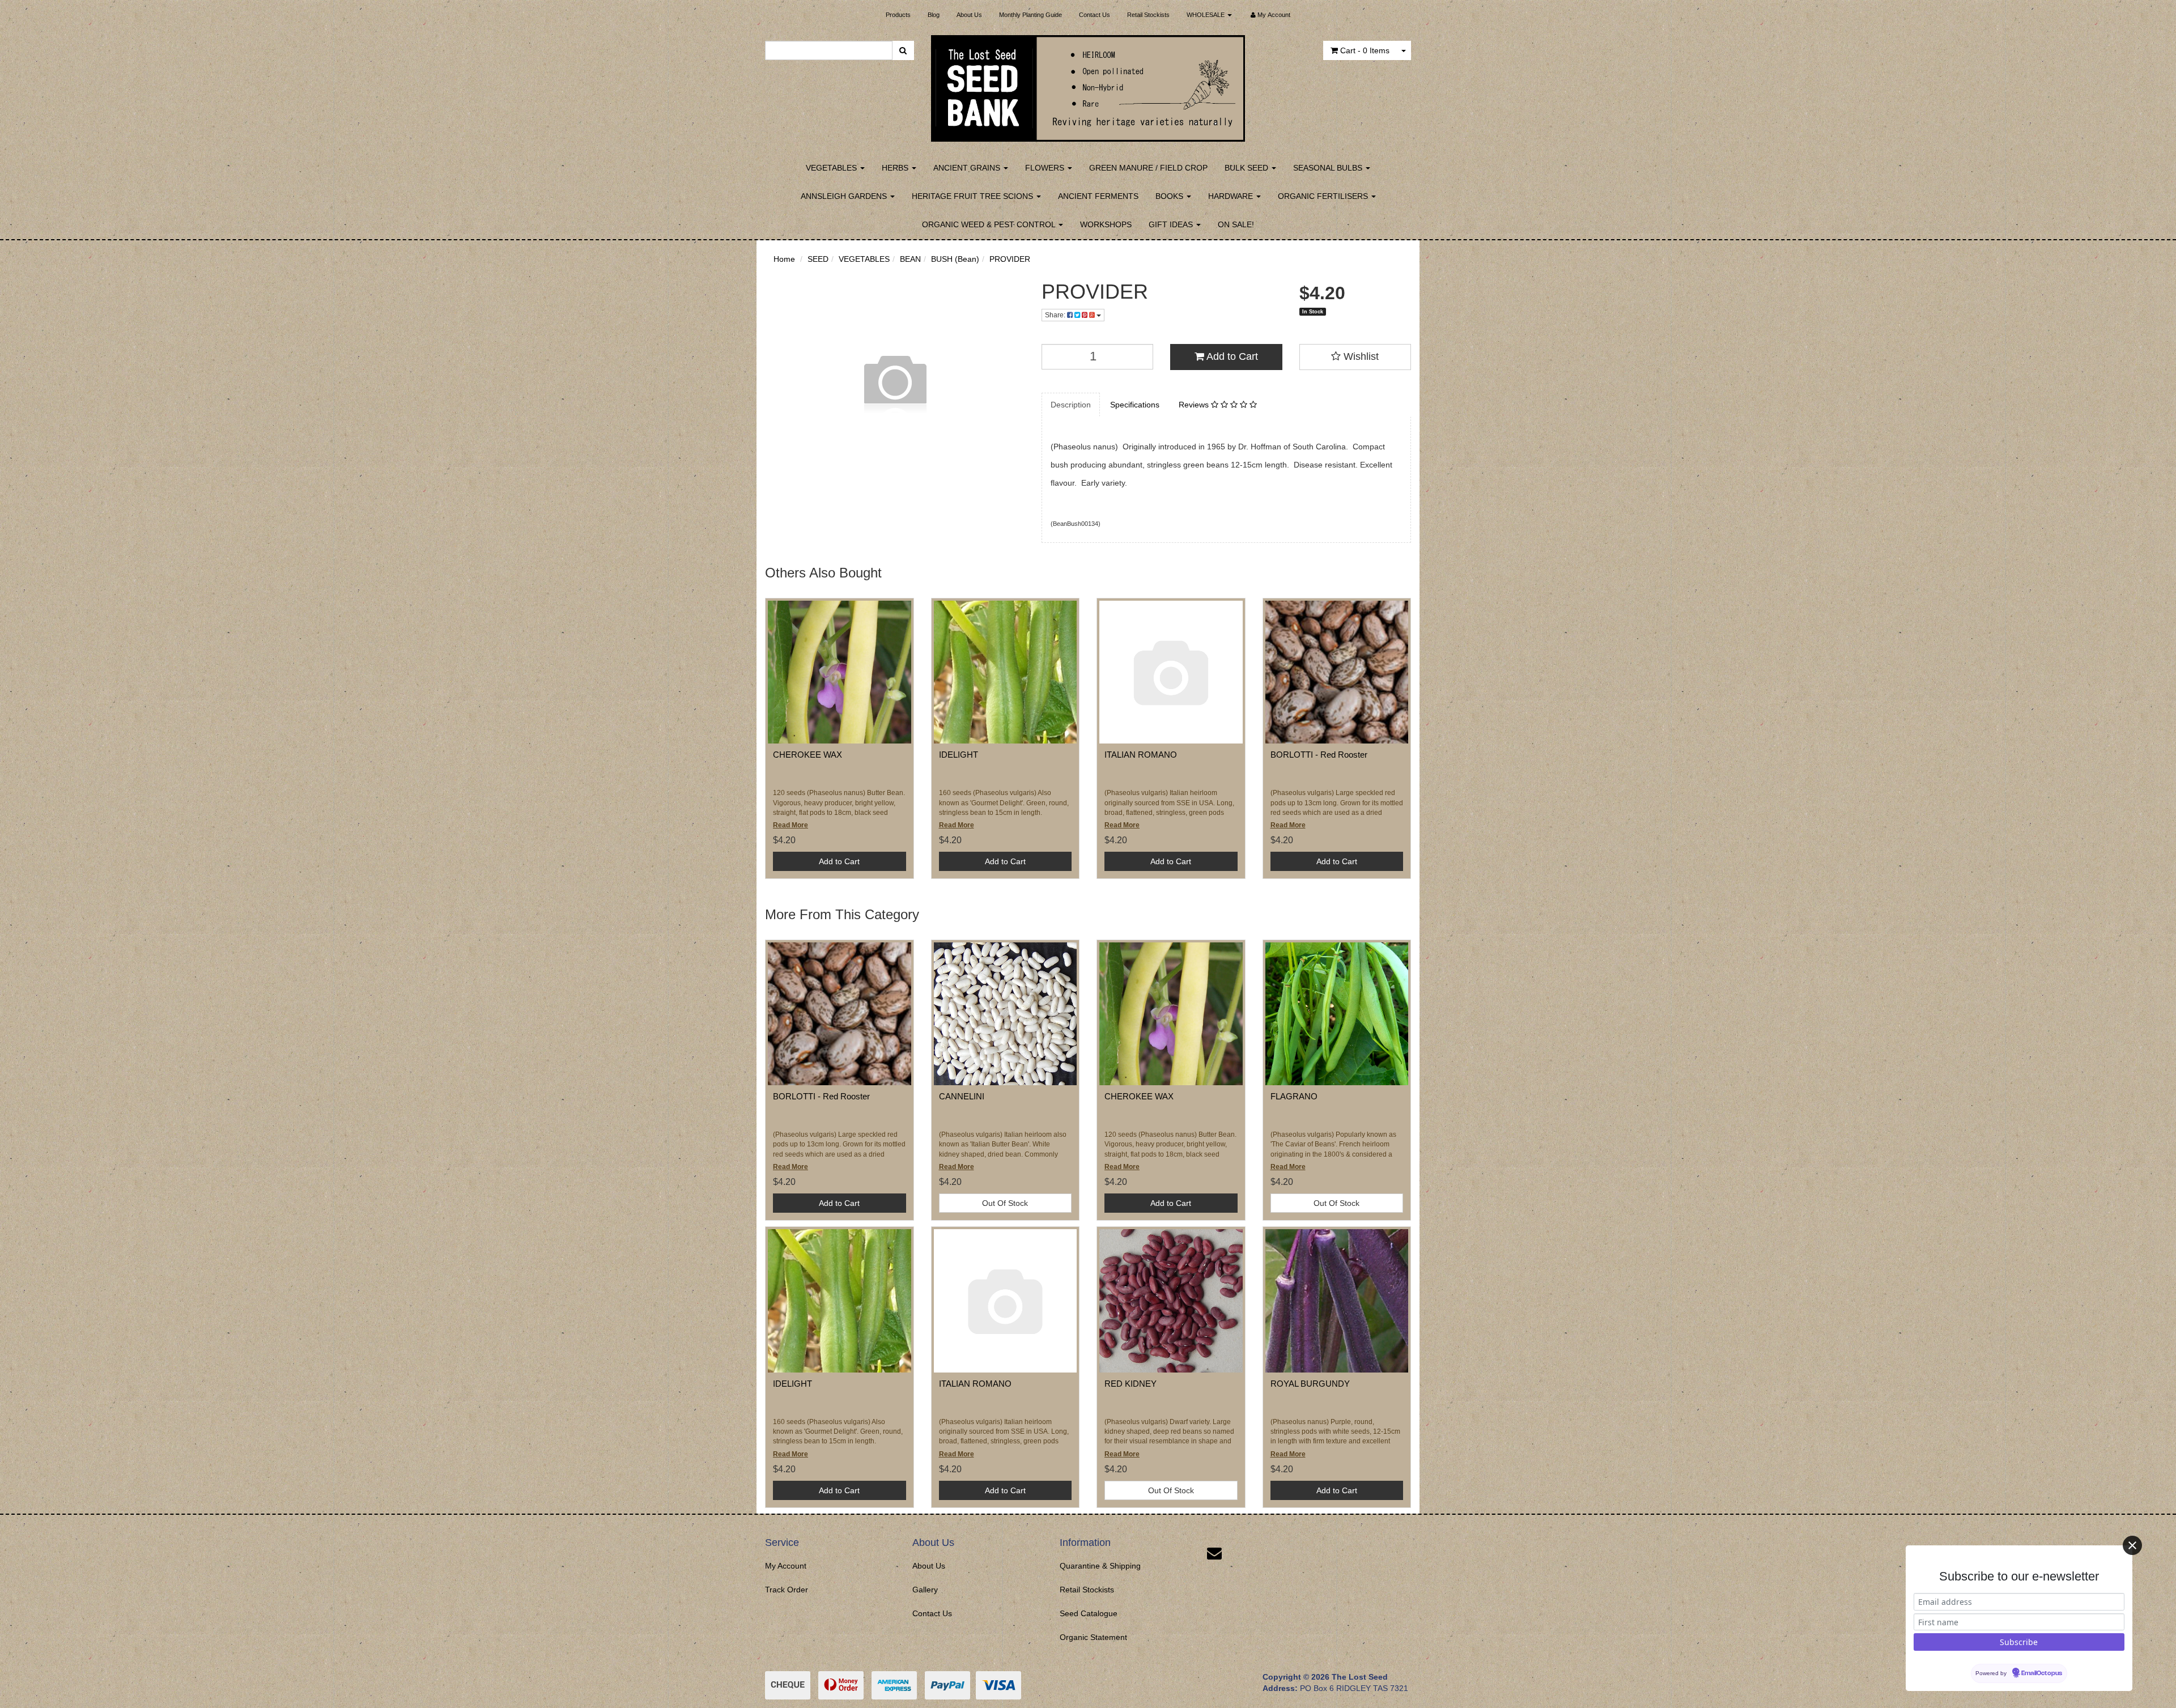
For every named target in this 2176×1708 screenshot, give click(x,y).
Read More (790, 825)
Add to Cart (1231, 356)
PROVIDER (1010, 259)
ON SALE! (1236, 224)
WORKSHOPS (1106, 224)
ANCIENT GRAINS (968, 168)
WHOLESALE (1206, 15)
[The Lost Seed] (1088, 85)
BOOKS (1170, 196)
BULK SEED (1248, 168)
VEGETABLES (832, 168)
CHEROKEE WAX (807, 755)
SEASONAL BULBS (1329, 168)
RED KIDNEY (1130, 1384)
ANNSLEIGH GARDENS (845, 196)
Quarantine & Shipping (1100, 1566)
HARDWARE (1232, 196)
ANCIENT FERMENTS (1098, 196)
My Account (786, 1566)
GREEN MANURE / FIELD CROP (1148, 168)
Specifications (1135, 405)
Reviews (1195, 405)
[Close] (2132, 1545)
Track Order (787, 1590)
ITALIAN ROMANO (1141, 755)
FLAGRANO (1294, 1096)
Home (784, 259)
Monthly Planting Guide (1030, 15)
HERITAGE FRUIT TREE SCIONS (974, 196)
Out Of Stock (1005, 1203)
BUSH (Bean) (955, 259)
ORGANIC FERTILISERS (1324, 196)
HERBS (896, 168)
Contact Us (1095, 15)
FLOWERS (1046, 168)
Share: (1056, 315)
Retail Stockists (1148, 15)
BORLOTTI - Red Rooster (1319, 755)
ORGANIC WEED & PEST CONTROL (990, 224)
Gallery (925, 1590)
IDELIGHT (959, 755)
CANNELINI (962, 1096)
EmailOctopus (2042, 1673)
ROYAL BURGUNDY (1310, 1384)
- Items (1365, 50)
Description (1071, 405)
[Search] (903, 50)
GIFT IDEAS (1172, 224)
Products (898, 15)
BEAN (910, 259)
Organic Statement (1093, 1637)
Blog (934, 15)
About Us (969, 15)
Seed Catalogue (1089, 1613)
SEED (818, 259)
